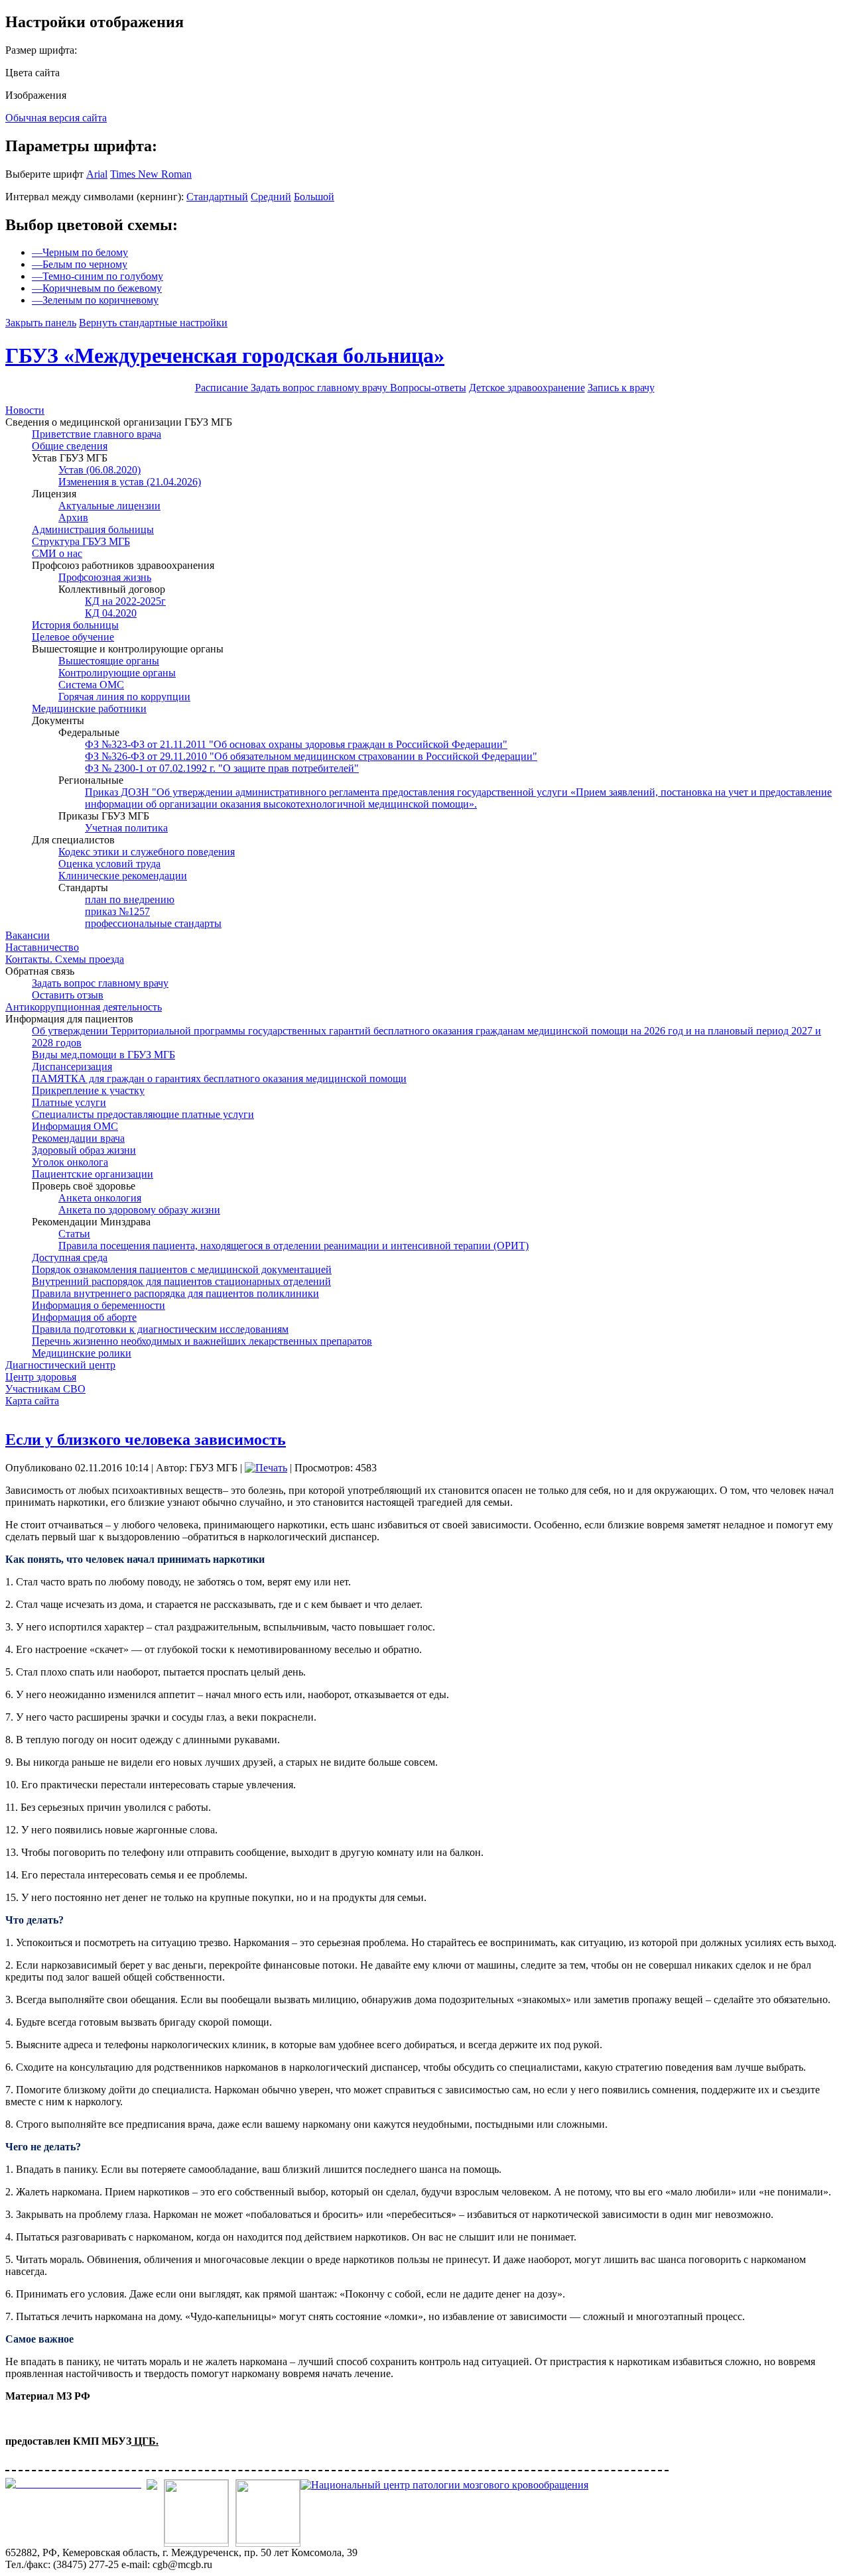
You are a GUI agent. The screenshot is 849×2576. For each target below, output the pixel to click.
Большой (314, 197)
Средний (271, 197)
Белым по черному (80, 264)
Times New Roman (151, 174)
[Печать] (266, 1468)
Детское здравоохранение (527, 388)
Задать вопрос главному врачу (320, 388)
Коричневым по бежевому (97, 288)
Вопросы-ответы (428, 388)
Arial (97, 174)
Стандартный (217, 197)
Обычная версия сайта (56, 118)
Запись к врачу (621, 388)
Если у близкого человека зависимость (146, 1440)
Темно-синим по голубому (98, 276)
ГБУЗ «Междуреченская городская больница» (225, 355)
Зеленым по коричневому (95, 300)
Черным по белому (80, 252)
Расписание (223, 388)
